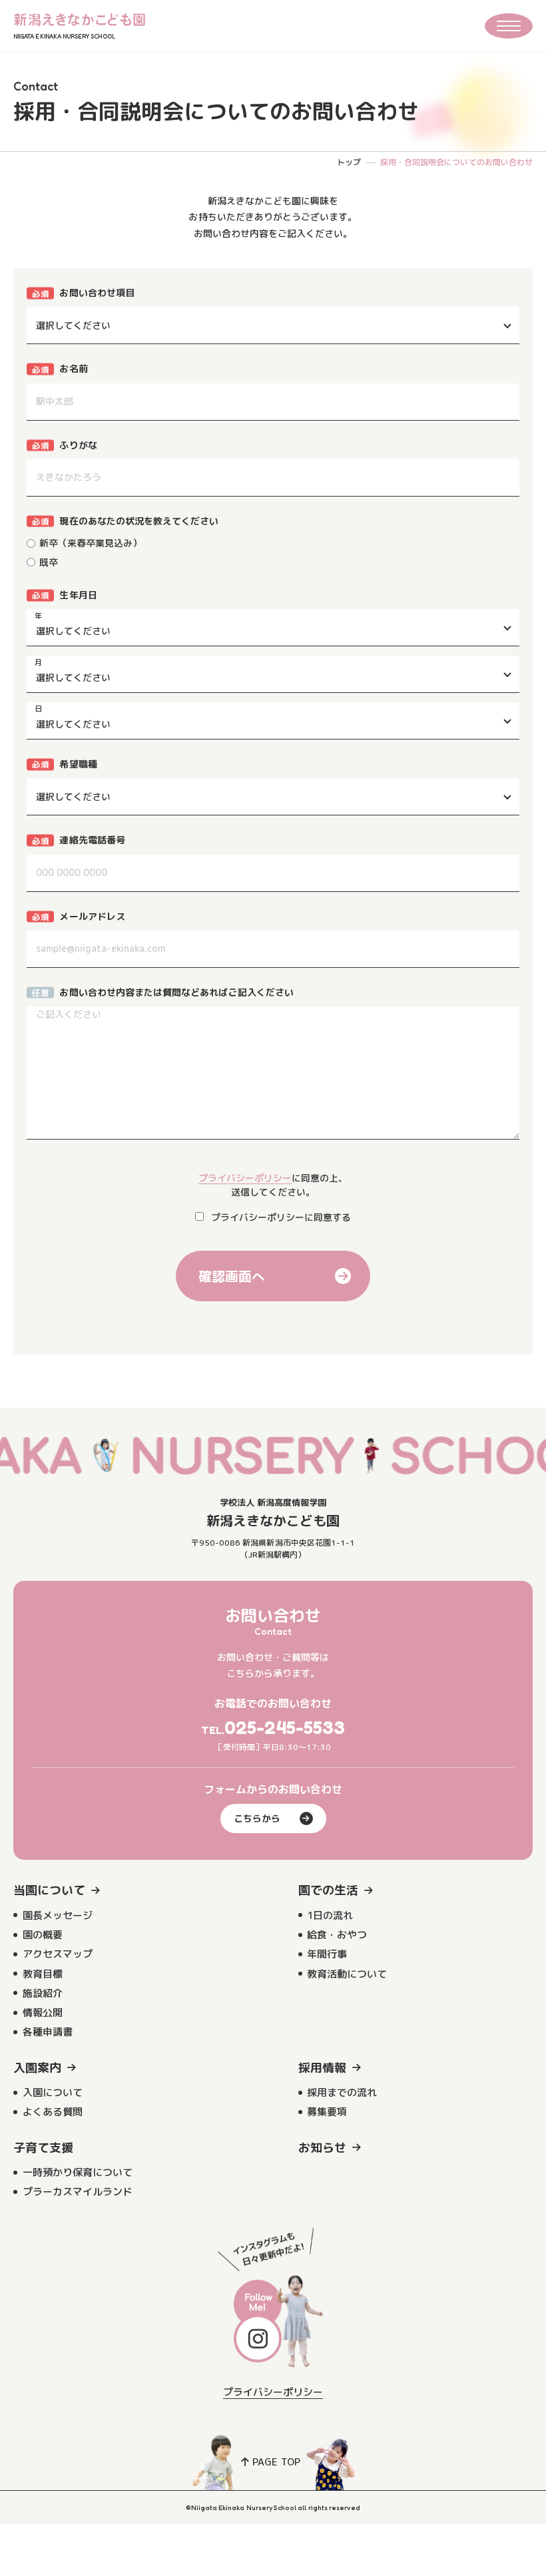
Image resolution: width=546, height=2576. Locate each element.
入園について (53, 2092)
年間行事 (327, 1954)
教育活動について (347, 1974)
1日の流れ (330, 1915)
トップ (349, 162)
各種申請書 (48, 2032)
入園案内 (37, 2068)
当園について (49, 1890)
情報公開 (43, 2013)
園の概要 (43, 1935)
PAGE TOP (276, 2462)
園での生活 (328, 1890)
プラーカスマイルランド (78, 2192)
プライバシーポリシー (245, 1178)
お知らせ (322, 2148)
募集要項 (327, 2112)
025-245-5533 (285, 1727)
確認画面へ (232, 1276)
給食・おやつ (337, 1935)
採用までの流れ (342, 2092)
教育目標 (43, 1974)
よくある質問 (53, 2112)
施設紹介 (43, 1993)
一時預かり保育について (78, 2172)
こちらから (257, 1818)
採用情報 (322, 2068)
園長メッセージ (58, 1915)
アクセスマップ (58, 1954)
